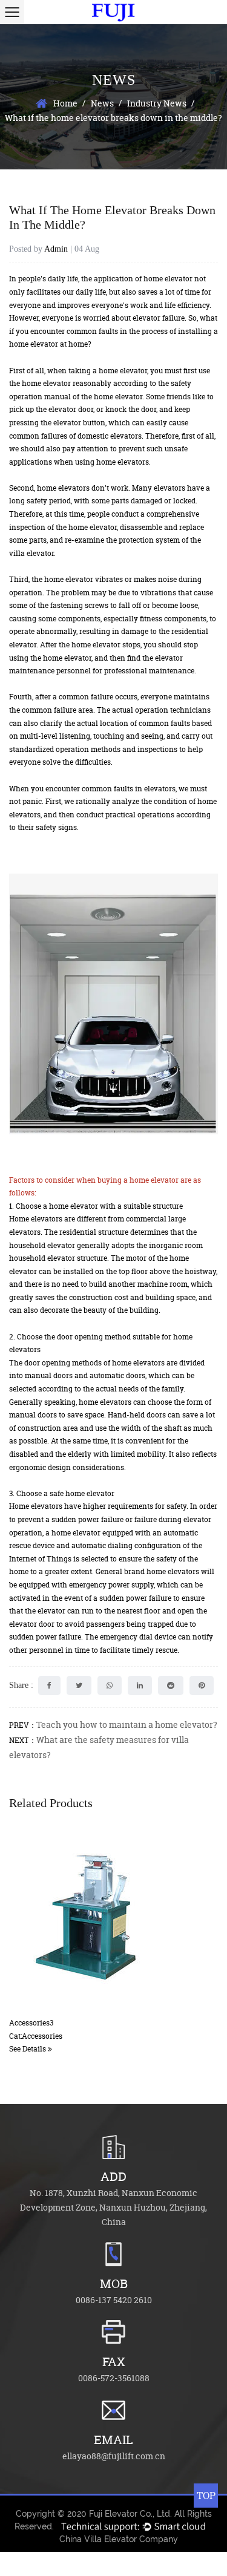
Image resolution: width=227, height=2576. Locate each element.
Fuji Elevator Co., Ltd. (130, 2514)
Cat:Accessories (36, 2036)
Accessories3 (31, 2023)
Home (65, 103)
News (102, 103)
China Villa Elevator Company (119, 2539)
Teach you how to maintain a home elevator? (127, 1724)
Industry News (157, 103)
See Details (28, 2049)
